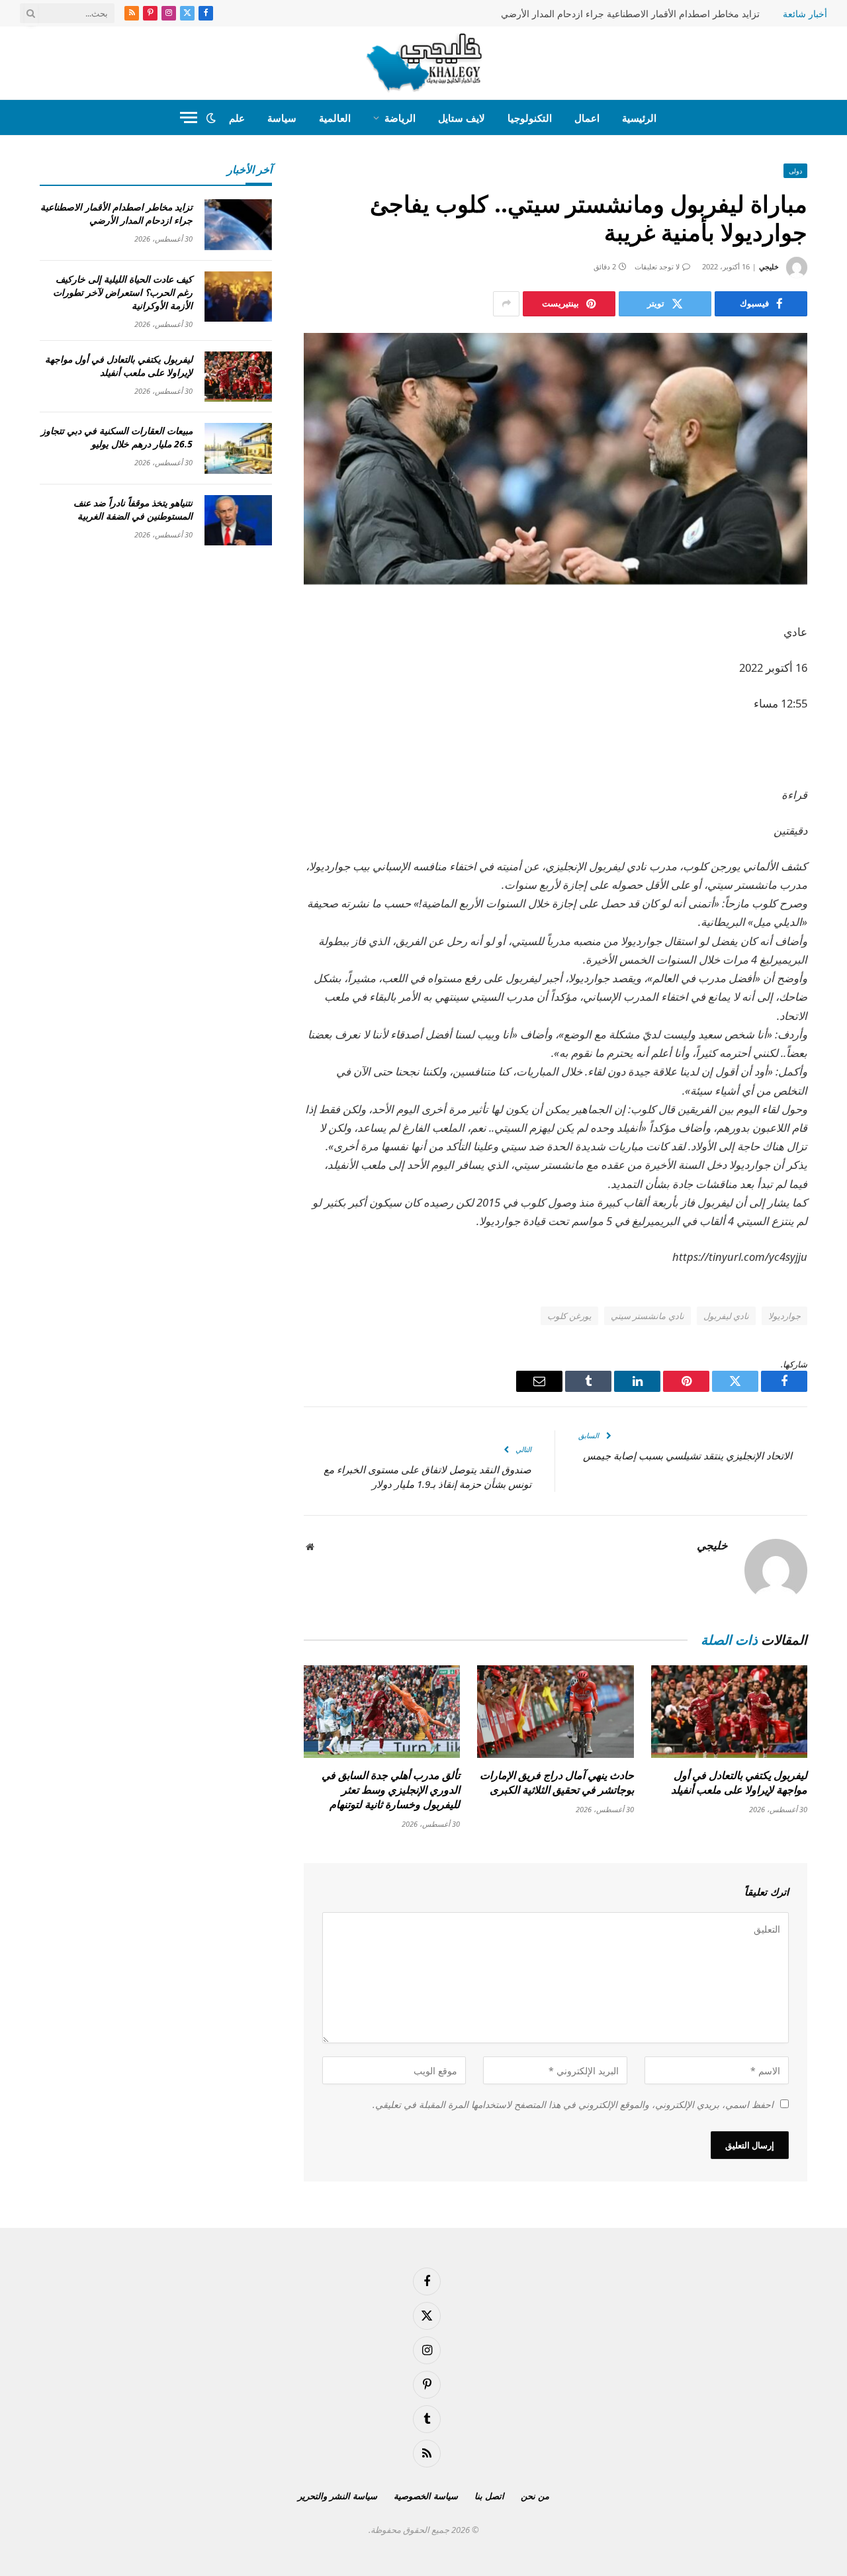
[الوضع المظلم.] (211, 118)
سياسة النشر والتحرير (337, 2496)
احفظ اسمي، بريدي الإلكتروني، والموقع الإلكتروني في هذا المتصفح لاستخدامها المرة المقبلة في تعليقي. (573, 2104)
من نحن (535, 2496)
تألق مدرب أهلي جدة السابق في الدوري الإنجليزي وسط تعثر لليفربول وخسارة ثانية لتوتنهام (391, 1790)
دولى (795, 171)
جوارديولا (784, 1316)
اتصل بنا (489, 2496)
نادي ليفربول (726, 1316)
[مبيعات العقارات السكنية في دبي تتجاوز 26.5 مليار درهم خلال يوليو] (238, 448)
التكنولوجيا (530, 118)
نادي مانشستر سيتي (647, 1316)
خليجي (769, 266)
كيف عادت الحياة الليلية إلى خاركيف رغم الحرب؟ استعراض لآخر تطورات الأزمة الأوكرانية (123, 292)
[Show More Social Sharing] (506, 304)
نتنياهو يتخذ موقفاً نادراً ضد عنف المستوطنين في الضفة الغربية (133, 509)
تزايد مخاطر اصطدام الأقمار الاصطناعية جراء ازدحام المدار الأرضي (630, 14)
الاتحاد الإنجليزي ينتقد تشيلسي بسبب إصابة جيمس (688, 1455)
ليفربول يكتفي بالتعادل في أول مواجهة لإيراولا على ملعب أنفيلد (739, 1783)
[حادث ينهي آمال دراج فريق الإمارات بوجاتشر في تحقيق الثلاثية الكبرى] (555, 1712)
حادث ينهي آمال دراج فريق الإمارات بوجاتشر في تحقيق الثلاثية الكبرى (557, 1783)
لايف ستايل (462, 118)
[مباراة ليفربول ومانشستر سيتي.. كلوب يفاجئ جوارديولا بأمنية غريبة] (556, 459)
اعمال (587, 118)
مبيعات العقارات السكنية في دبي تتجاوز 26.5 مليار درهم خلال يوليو (117, 437)
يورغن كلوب (569, 1316)
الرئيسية (639, 118)
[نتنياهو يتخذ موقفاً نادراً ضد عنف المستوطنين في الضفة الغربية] (238, 521)
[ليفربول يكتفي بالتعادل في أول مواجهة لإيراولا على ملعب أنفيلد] (729, 1712)
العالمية (335, 118)
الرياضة (400, 118)
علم (237, 118)
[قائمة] (189, 117)
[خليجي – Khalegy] (424, 63)
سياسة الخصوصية (426, 2496)
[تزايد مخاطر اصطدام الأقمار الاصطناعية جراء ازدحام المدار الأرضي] (238, 225)
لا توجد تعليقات (657, 266)
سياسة (282, 118)
